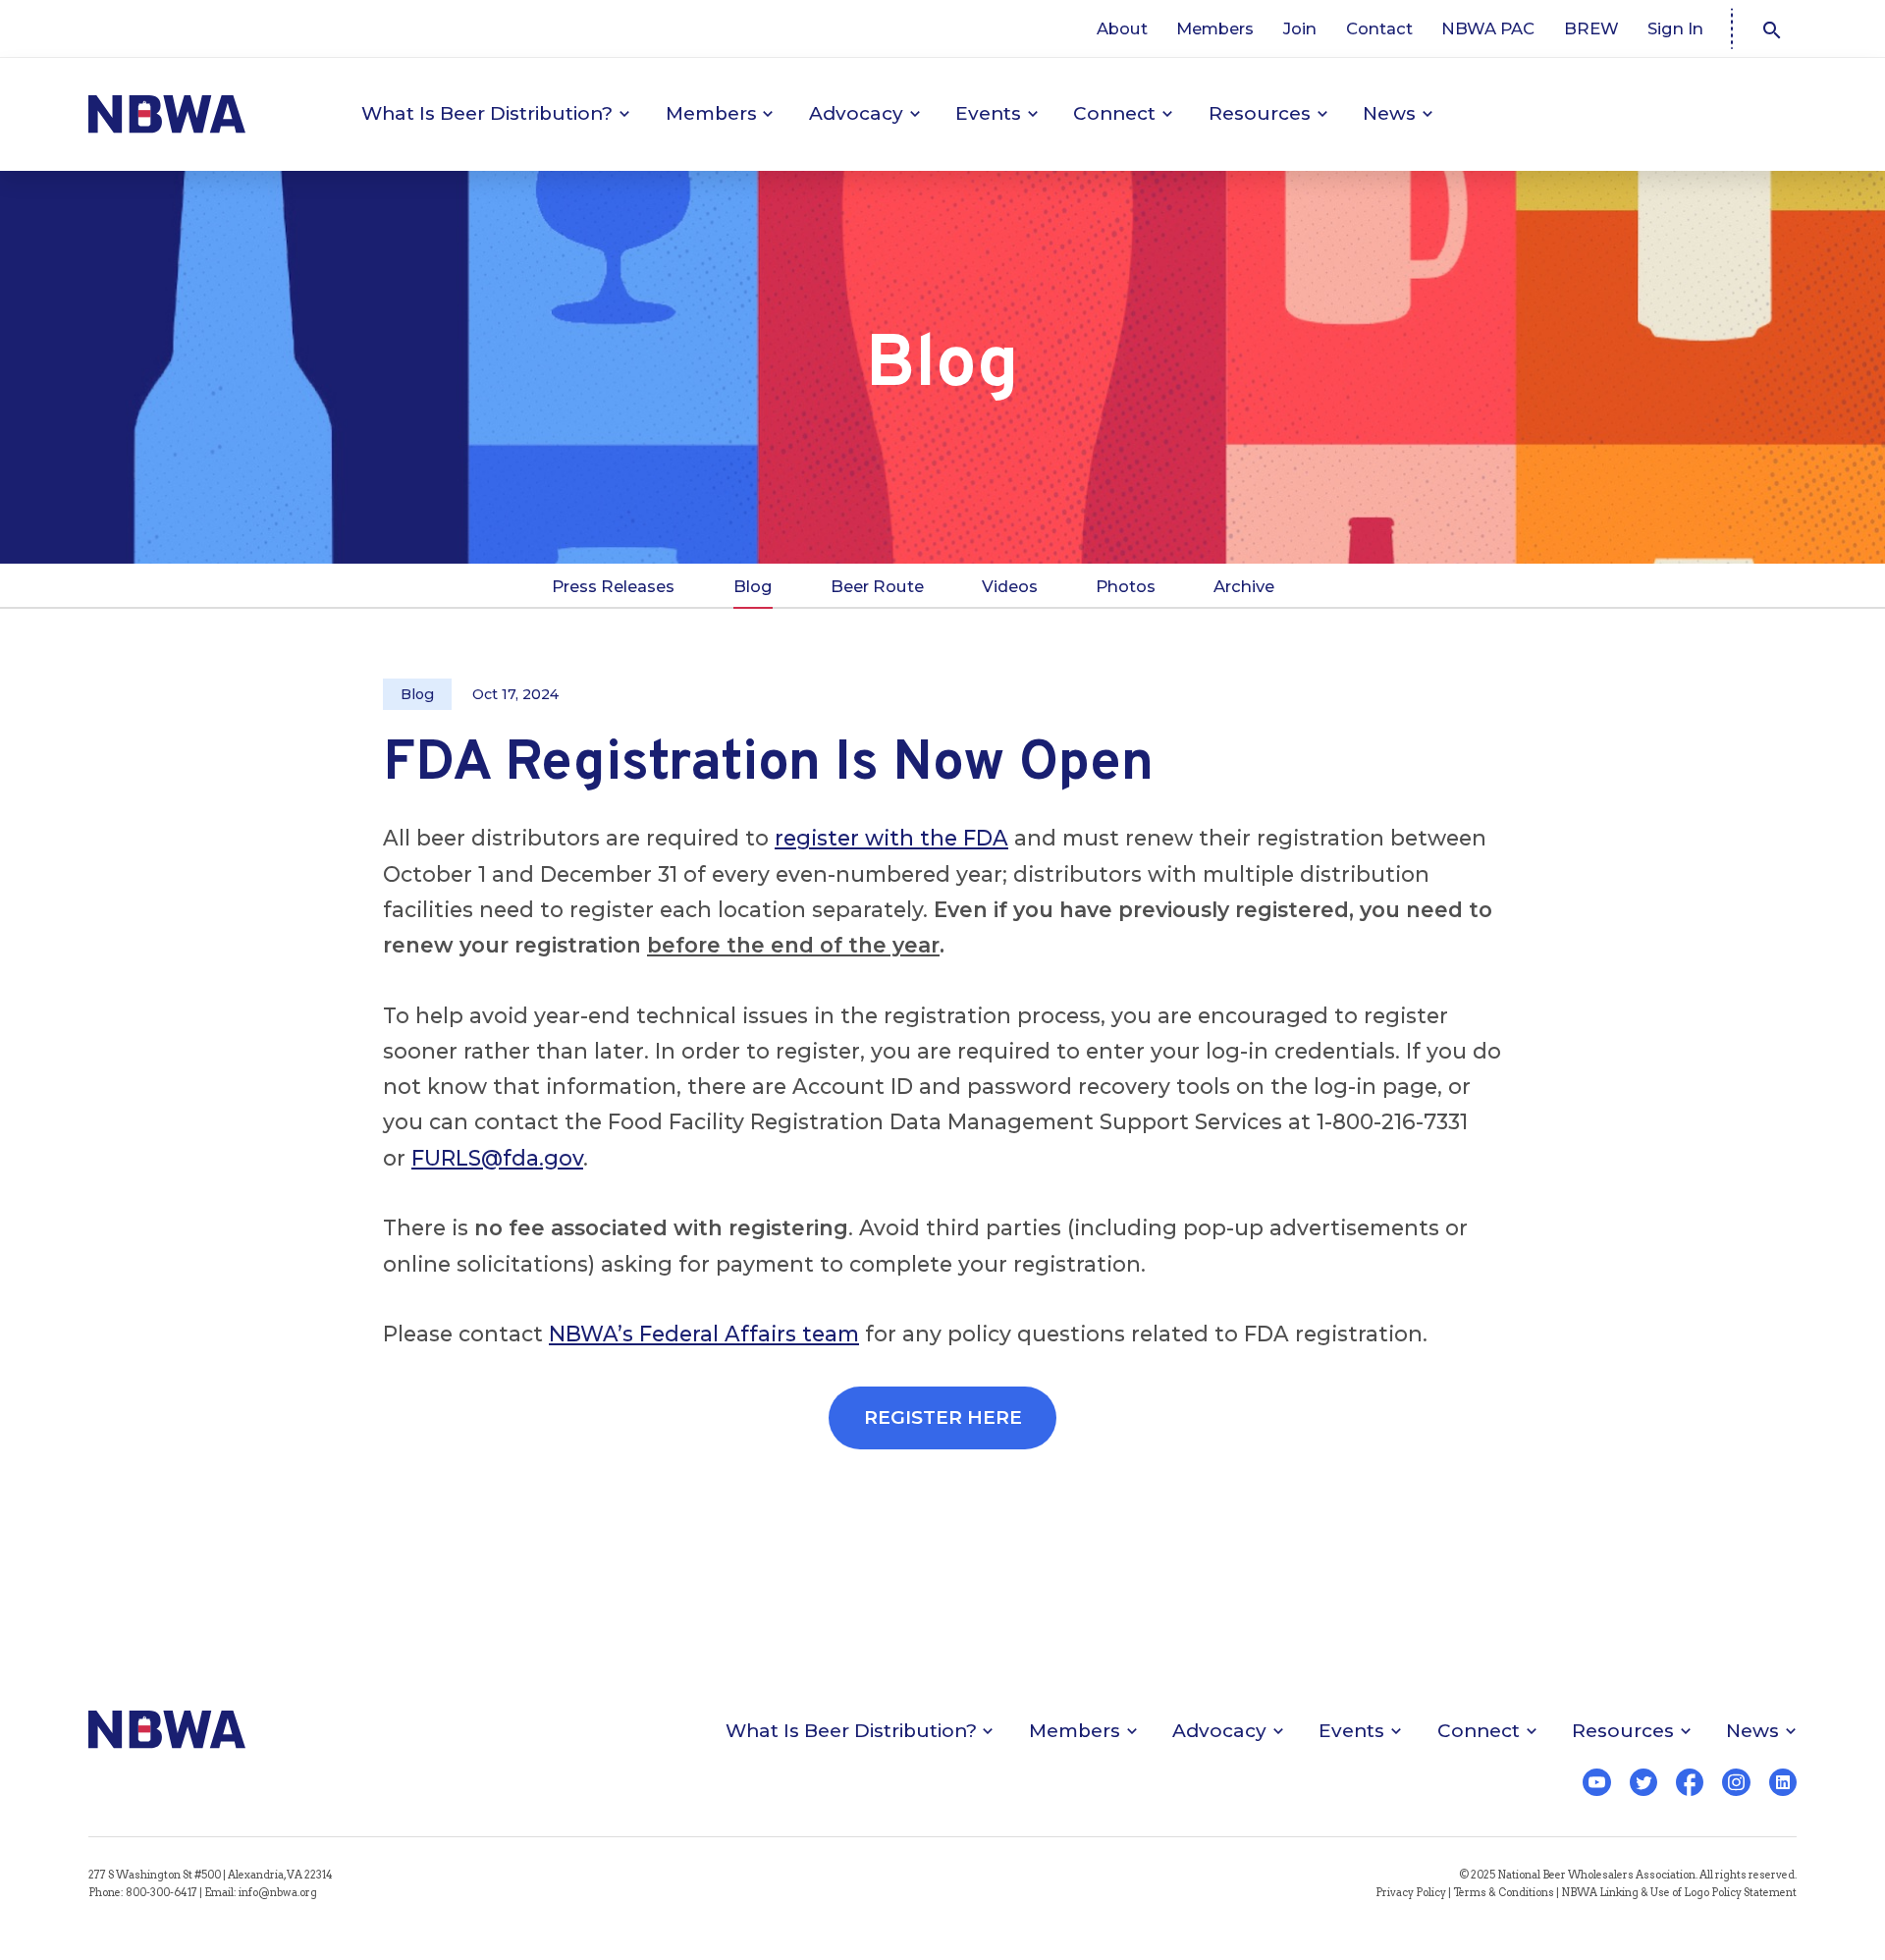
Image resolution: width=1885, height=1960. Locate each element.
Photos (1126, 586)
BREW (1591, 28)
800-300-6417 (162, 1893)
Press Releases (613, 586)
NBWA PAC (1488, 28)
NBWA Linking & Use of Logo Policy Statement (1679, 1893)
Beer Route (877, 586)
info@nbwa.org (278, 1893)
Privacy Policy (1411, 1893)
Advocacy (856, 113)
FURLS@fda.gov (497, 1158)
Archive (1244, 586)
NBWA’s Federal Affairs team (704, 1334)
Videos (1010, 586)
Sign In (1675, 28)
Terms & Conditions (1504, 1893)
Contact (1379, 28)
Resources (1260, 113)
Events (988, 113)
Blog (753, 586)
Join (1300, 28)
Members (1215, 28)
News (1389, 113)
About (1122, 28)
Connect (1114, 113)
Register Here (943, 1417)
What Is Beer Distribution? (487, 113)
